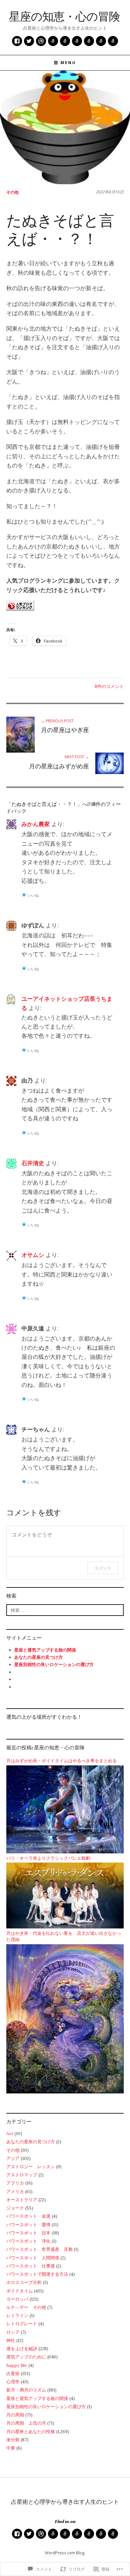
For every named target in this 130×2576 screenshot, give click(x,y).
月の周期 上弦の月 (26, 2423)
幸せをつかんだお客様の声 (113, 41)
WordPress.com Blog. (65, 2553)
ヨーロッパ (17, 2299)
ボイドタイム (20, 2291)
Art (10, 2133)
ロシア (13, 2332)
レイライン (17, 2315)
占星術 (13, 2374)
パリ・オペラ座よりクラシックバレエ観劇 (48, 1858)
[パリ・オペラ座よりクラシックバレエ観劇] (65, 1895)
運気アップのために (26, 2357)
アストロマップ (22, 2175)
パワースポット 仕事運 (31, 2266)
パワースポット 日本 (28, 2233)
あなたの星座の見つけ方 (31, 2142)
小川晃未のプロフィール (77, 41)
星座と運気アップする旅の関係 (45, 1650)
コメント (103, 1568)
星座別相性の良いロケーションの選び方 (46, 2407)
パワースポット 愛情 (28, 2225)
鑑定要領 (101, 41)
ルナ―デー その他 (26, 2307)
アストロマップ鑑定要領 (65, 41)
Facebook (17, 41)
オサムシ (33, 1255)
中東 (11, 2448)
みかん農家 (36, 824)
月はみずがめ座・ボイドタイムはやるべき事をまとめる (62, 1760)
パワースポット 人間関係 (33, 2258)
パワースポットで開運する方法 (37, 2274)
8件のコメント (109, 686)
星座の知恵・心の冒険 (64, 16)
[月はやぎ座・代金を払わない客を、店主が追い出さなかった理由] (65, 2018)
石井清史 (33, 1163)
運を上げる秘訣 (22, 2349)
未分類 (13, 2440)
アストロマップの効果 (89, 41)
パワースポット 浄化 (28, 2241)
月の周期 (15, 2415)
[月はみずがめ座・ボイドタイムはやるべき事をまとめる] (65, 1809)
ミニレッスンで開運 (53, 41)
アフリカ (15, 2183)
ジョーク (15, 2208)
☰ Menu (65, 63)
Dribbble (41, 41)
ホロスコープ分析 (24, 2282)
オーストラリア (22, 2200)
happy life (17, 2365)
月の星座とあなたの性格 (31, 2432)
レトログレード (22, 2324)
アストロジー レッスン (31, 2167)
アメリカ (15, 2192)
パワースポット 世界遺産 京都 (39, 2249)
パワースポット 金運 (28, 2216)
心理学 (13, 2382)
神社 (11, 2340)
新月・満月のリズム (26, 2390)
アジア (13, 2158)
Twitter (29, 41)
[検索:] (65, 1610)
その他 (12, 192)
